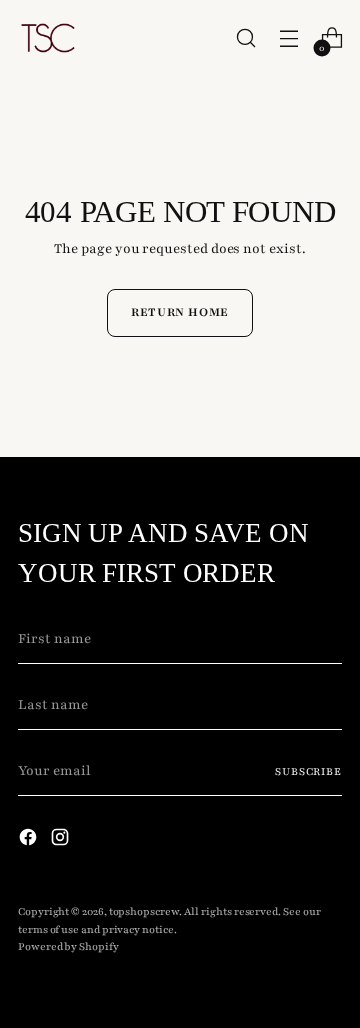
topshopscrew (144, 911)
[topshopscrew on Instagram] (62, 841)
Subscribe (308, 771)
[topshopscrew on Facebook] (30, 841)
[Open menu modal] (288, 38)
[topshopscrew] (48, 38)
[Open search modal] (245, 38)
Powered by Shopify (68, 946)
